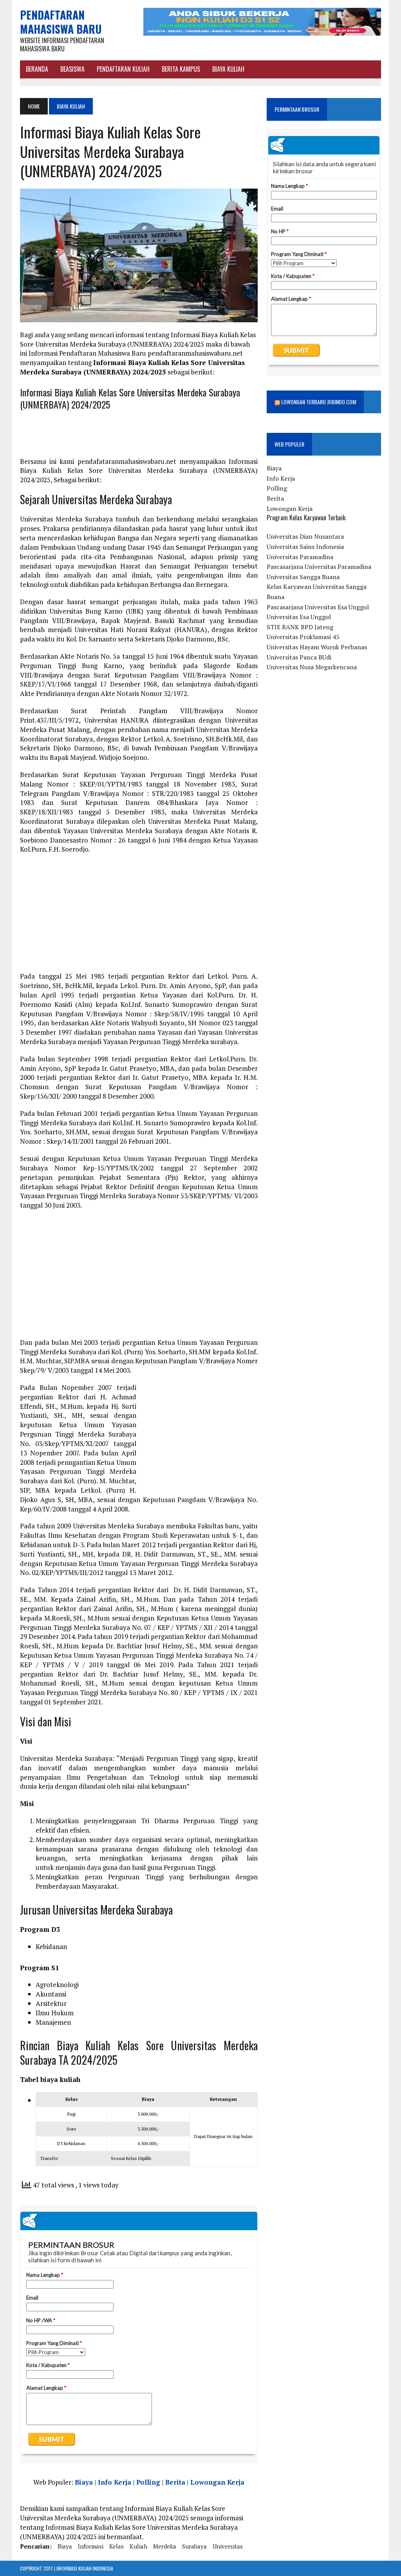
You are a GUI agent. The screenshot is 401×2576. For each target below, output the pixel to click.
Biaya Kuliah (228, 69)
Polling (148, 2482)
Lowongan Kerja (217, 2482)
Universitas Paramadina (300, 557)
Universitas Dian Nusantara (305, 536)
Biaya (84, 2482)
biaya (65, 2546)
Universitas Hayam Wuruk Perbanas (317, 647)
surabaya (194, 2546)
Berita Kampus (181, 69)
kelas (117, 2546)
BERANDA (37, 69)
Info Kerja (115, 2482)
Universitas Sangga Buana (303, 577)
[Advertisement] (139, 917)
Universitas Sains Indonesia (305, 547)
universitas (228, 2546)
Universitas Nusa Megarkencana (312, 667)
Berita (175, 2482)
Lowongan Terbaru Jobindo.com (319, 402)
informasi (91, 2546)
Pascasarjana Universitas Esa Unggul (318, 607)
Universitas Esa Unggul (299, 617)
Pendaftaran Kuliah (123, 69)
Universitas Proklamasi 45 (303, 637)
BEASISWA (72, 69)
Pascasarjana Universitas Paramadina (319, 567)
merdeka (165, 2546)
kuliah (138, 2546)
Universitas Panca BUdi (299, 657)
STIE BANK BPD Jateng (300, 627)
